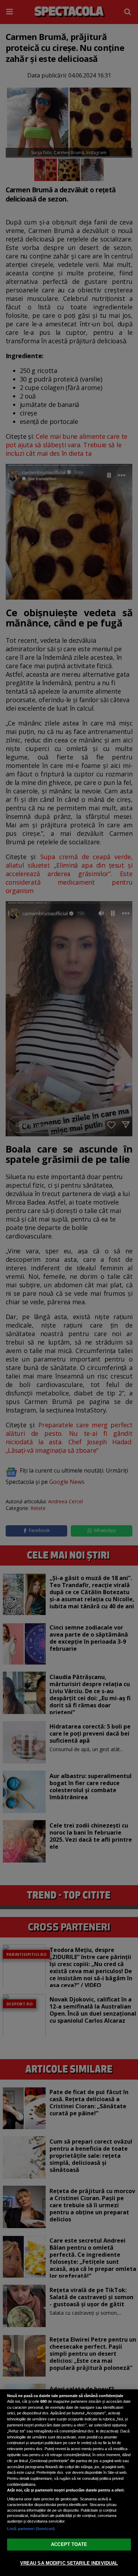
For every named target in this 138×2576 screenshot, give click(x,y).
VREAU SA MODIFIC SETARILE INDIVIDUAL (69, 2563)
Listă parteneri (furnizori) (31, 2529)
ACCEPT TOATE (69, 2544)
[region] (69, 2483)
